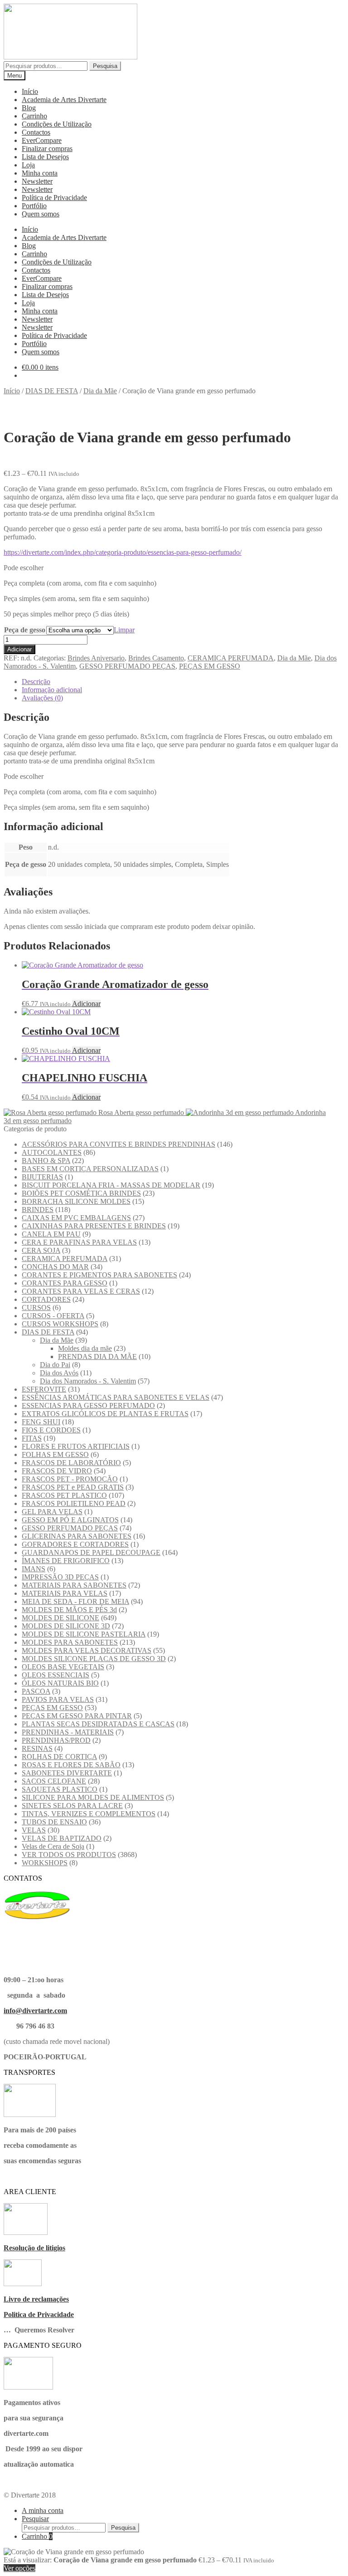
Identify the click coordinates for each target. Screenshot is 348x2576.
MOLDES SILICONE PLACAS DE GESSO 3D (94, 1659)
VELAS (34, 1830)
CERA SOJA (41, 1250)
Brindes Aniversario (96, 658)
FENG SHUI (41, 1422)
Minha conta (40, 173)
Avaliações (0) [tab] (42, 698)
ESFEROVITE (44, 1389)
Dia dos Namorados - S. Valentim (88, 1381)
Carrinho (34, 116)
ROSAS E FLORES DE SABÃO (71, 1765)
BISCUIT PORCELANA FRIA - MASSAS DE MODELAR (111, 1185)
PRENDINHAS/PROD (56, 1740)
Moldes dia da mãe (85, 1348)
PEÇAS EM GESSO (210, 666)
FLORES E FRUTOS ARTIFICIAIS (76, 1446)
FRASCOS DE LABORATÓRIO (71, 1463)
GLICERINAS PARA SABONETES (77, 1536)
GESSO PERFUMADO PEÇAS (127, 666)
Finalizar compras (47, 149)
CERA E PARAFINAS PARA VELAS (79, 1242)
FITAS (32, 1438)
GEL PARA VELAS (52, 1512)
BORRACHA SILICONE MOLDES (76, 1201)
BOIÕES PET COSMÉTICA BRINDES (81, 1193)
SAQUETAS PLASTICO (60, 1789)
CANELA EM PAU (51, 1234)
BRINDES (38, 1210)
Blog (29, 108)
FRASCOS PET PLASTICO (64, 1495)
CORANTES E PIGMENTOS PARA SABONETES (99, 1275)
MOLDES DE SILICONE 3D (66, 1626)
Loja (28, 165)
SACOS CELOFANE (54, 1781)
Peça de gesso (25, 630)
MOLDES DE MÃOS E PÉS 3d (69, 1610)
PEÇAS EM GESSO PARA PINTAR (77, 1716)
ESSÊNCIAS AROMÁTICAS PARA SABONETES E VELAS (116, 1397)
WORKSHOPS (45, 1863)
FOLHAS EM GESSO (55, 1454)
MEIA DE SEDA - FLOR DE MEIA (75, 1601)
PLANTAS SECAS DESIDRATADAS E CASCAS (98, 1724)
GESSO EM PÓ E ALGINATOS (70, 1520)
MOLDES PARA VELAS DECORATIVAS (87, 1650)
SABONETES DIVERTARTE (67, 1773)
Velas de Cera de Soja (53, 1846)
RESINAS (37, 1748)
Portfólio (34, 206)
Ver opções (19, 2568)
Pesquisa (105, 66)
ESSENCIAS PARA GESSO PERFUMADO (88, 1405)
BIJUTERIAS (42, 1177)
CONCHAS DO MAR (55, 1267)
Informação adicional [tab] (52, 690)
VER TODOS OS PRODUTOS (69, 1855)
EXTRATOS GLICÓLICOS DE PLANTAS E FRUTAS (105, 1414)
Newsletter (37, 181)
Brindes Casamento (156, 658)
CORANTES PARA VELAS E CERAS (81, 1291)
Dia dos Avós (59, 1373)
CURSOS (36, 1308)
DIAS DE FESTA (52, 391)
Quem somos (41, 214)
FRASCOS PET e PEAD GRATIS (73, 1487)
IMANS (34, 1569)
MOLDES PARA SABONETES (70, 1642)
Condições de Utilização (57, 124)
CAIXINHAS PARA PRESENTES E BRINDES (94, 1226)
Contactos (36, 132)
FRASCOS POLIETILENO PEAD (74, 1503)
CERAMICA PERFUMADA (231, 658)
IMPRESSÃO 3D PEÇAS (60, 1577)
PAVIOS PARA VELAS (58, 1699)
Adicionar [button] (86, 1004)
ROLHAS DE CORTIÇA (59, 1757)
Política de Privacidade (54, 198)
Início (30, 91)
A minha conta (43, 2510)
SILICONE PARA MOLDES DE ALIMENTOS (93, 1797)
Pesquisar (35, 2519)
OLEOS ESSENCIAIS (56, 1675)
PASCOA (36, 1691)
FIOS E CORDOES (51, 1430)
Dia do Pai (55, 1365)
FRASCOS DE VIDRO (57, 1471)
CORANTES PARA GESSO (65, 1283)
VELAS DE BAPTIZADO (62, 1838)
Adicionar (19, 649)
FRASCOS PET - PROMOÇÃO (70, 1479)
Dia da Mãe (100, 391)
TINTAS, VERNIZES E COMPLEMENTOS (89, 1814)
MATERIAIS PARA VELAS (65, 1593)
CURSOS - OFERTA (53, 1316)
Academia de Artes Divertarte (64, 100)
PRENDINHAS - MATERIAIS (68, 1732)
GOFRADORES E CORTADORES (75, 1544)
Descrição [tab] (36, 682)
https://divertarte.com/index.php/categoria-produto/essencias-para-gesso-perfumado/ (123, 552)
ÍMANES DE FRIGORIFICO (66, 1561)
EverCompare (42, 140)
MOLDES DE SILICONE (60, 1618)
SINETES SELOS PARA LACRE (72, 1806)
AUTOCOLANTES (52, 1152)
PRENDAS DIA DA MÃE (97, 1356)
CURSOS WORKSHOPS (60, 1324)
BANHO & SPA (46, 1161)
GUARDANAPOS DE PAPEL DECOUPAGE (91, 1552)
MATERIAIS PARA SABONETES (74, 1585)
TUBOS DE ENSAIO (54, 1822)
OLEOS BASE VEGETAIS (63, 1667)
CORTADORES (46, 1299)
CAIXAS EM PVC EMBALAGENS (76, 1218)
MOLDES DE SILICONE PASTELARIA (84, 1634)
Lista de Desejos (45, 157)
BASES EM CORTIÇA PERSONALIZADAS (90, 1169)
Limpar (124, 630)
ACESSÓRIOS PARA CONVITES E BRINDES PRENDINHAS (118, 1144)
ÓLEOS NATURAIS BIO (60, 1683)
